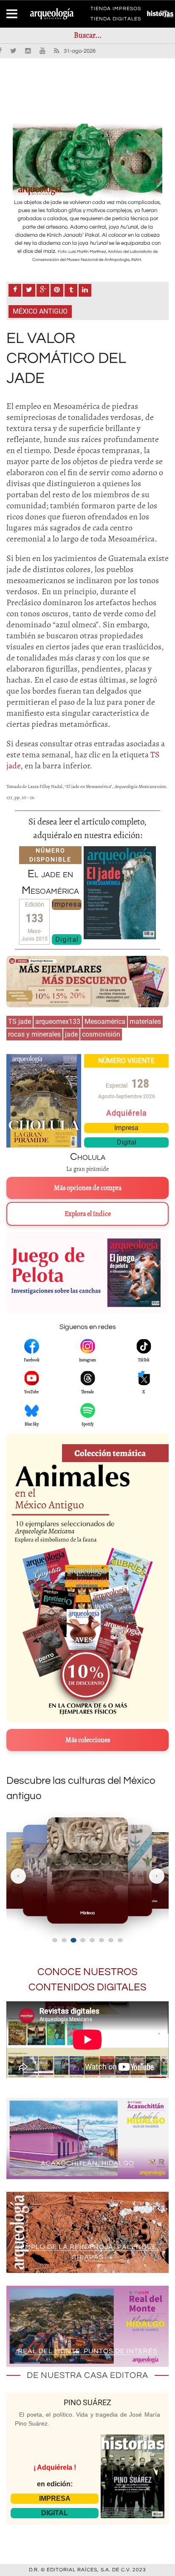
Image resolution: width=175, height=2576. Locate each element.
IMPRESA (55, 2498)
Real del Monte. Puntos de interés (88, 2351)
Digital (67, 939)
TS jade (20, 1022)
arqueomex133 (58, 1022)
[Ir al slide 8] (120, 1940)
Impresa (67, 904)
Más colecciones (88, 1740)
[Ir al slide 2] (64, 1940)
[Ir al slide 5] (92, 1940)
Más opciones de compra (88, 1188)
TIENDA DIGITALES (116, 20)
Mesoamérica (105, 1022)
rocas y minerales (34, 1034)
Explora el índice (88, 1214)
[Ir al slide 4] (83, 1940)
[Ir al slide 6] (102, 1940)
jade (71, 1034)
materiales (145, 1022)
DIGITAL (55, 2513)
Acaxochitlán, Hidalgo (87, 2163)
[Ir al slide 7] (111, 1940)
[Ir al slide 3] (73, 1940)
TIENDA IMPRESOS (116, 10)
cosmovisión (101, 1034)
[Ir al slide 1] (55, 1940)
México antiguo (40, 311)
